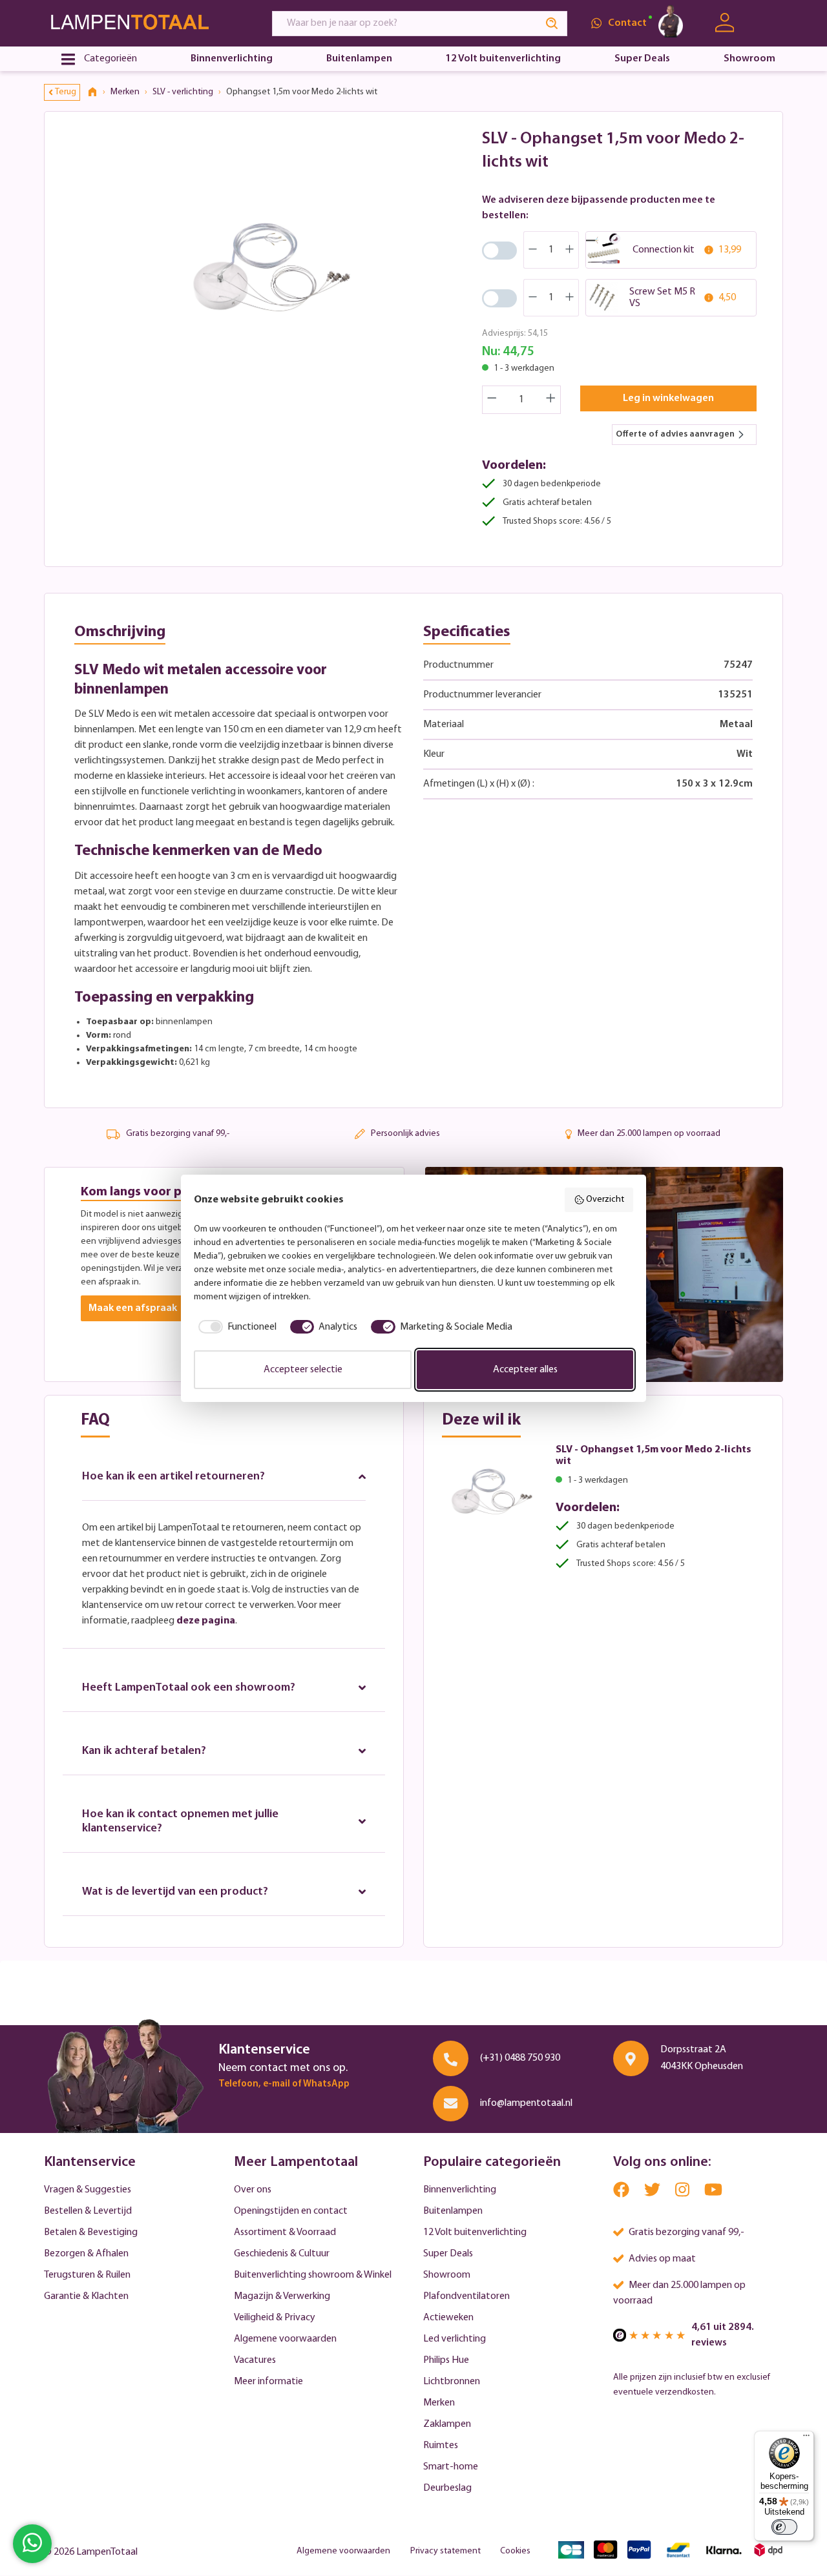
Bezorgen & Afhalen (86, 2254)
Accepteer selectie (303, 1370)
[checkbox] (235, 1327)
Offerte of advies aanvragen (675, 434)
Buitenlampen (453, 2211)
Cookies (515, 2551)
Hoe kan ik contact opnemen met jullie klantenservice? (180, 1822)
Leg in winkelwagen (668, 398)
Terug (66, 92)
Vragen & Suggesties (88, 2190)
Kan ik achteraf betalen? (144, 1751)
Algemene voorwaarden (285, 2339)
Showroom (447, 2275)
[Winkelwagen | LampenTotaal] (767, 23)
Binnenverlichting (460, 2190)
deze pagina (206, 1621)
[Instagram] (683, 2193)
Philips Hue (446, 2360)
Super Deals (448, 2254)
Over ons (253, 2190)
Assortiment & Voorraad (285, 2232)
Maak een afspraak (133, 1308)
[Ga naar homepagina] (146, 23)
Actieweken (448, 2318)
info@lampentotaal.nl (526, 2103)
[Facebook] (622, 2193)
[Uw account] (725, 23)
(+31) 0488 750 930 (520, 2058)
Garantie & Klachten (86, 2296)
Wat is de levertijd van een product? (175, 1892)
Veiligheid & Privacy (275, 2318)
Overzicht (605, 1200)
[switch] (784, 2527)
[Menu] (806, 2438)
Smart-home (451, 2467)
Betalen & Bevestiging (91, 2232)
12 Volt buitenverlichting (475, 2232)
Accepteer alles (525, 1370)
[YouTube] (713, 2193)
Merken (439, 2403)
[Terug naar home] (97, 92)
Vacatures (255, 2360)
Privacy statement (445, 2551)
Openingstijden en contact (291, 2211)
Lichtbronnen (452, 2382)
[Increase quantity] (551, 400)
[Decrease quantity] (492, 400)
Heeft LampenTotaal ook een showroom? (189, 1688)
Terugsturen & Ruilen (87, 2275)
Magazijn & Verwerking (282, 2296)
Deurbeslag (447, 2488)
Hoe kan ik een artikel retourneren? (173, 1477)
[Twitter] (653, 2193)
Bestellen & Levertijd (88, 2211)
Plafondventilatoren (466, 2296)
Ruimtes (441, 2446)
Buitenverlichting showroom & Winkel (313, 2275)
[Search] (552, 24)
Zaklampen (447, 2424)
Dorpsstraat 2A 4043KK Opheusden (702, 2058)
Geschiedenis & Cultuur (282, 2254)
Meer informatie (268, 2382)
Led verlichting (455, 2339)
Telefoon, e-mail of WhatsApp (284, 2084)
